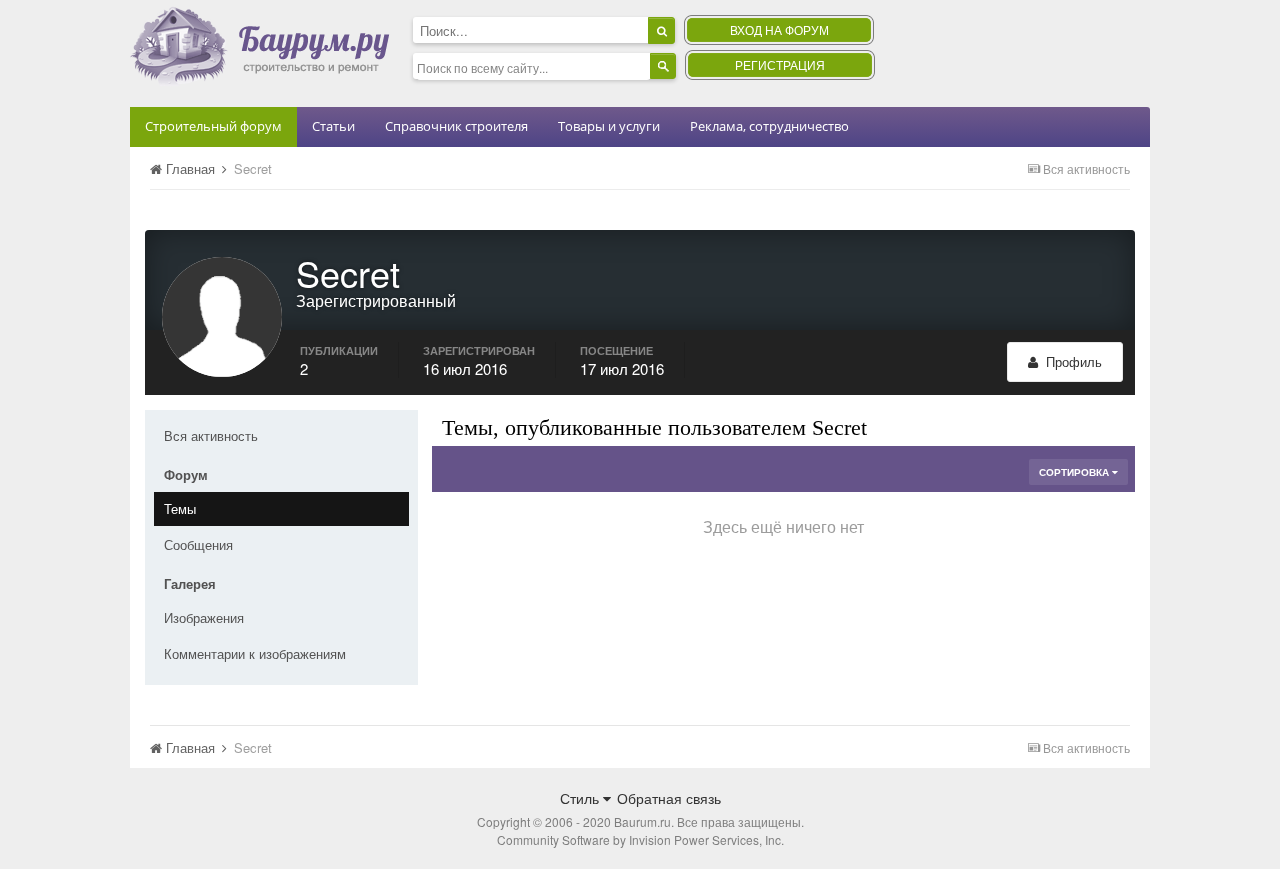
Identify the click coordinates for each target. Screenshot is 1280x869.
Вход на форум (779, 29)
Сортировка (1075, 472)
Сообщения (198, 544)
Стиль (581, 798)
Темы (180, 508)
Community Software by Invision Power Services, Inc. (640, 839)
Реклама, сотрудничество (769, 126)
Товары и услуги (609, 126)
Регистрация (780, 64)
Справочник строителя (456, 126)
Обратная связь (669, 798)
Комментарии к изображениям (255, 653)
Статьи (333, 126)
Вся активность (211, 435)
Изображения (204, 617)
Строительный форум (213, 126)
